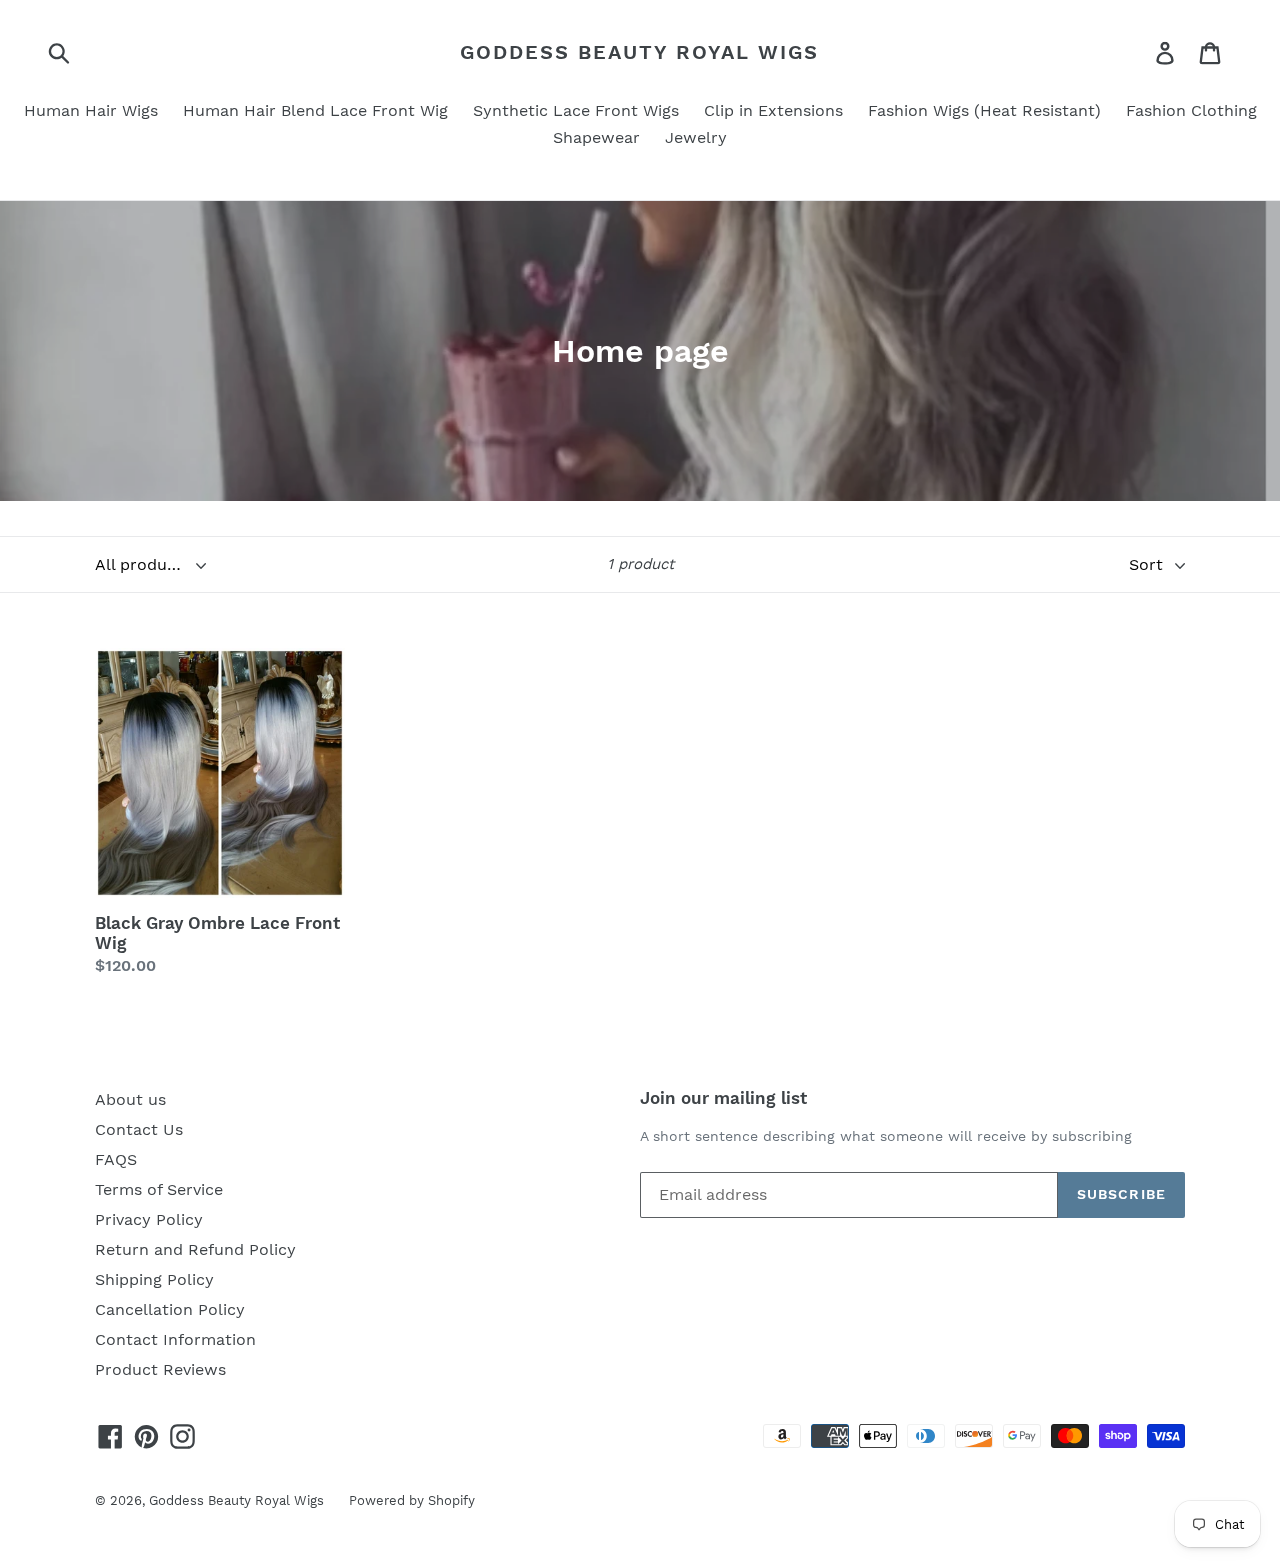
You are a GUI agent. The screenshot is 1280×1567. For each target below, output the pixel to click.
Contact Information (175, 1339)
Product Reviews (160, 1369)
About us (130, 1099)
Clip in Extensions (773, 110)
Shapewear (596, 137)
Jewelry (696, 137)
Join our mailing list (723, 1098)
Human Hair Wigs (91, 110)
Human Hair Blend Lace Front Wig (315, 110)
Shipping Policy (154, 1279)
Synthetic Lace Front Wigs (576, 110)
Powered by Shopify (412, 1500)
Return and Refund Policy (195, 1249)
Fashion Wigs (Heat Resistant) (984, 110)
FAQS (116, 1159)
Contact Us (139, 1129)
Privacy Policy (149, 1219)
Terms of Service (159, 1189)
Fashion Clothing (1191, 110)
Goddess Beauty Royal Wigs (639, 52)
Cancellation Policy (170, 1309)
